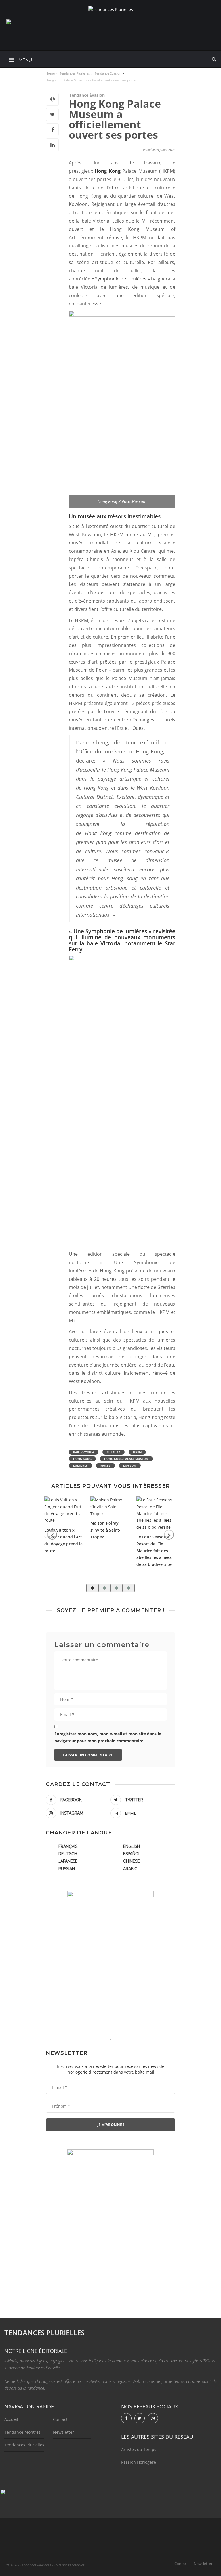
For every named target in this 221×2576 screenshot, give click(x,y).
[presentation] (52, 1535)
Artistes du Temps (139, 2449)
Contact (60, 2419)
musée (105, 1466)
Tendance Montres (22, 2432)
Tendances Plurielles (24, 2445)
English (132, 1846)
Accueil (11, 2419)
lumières (80, 1466)
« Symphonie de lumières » (121, 279)
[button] (92, 1588)
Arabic (130, 1869)
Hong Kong (107, 171)
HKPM (137, 1452)
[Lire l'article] (64, 1510)
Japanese (68, 1861)
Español (132, 1854)
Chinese (131, 1861)
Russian (67, 1869)
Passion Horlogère (139, 2462)
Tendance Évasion (87, 95)
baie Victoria (84, 1452)
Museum (130, 1466)
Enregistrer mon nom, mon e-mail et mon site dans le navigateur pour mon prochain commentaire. (108, 1737)
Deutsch (68, 1854)
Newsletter (63, 2432)
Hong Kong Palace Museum (126, 1459)
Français (68, 1846)
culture (114, 1452)
